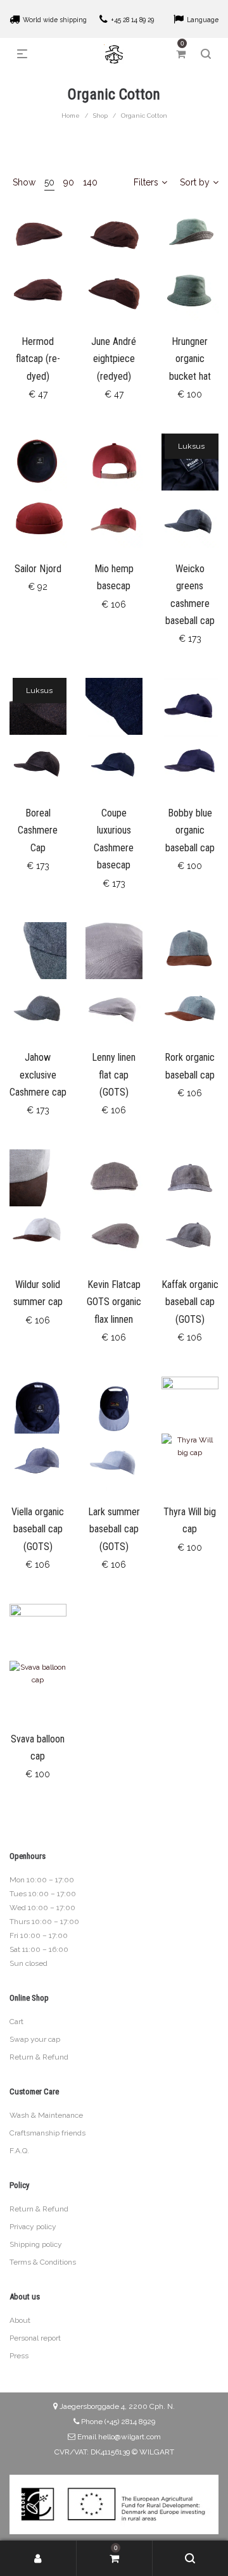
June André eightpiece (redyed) (114, 359)
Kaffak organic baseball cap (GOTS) (190, 1302)
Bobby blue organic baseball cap (190, 830)
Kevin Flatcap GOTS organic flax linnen (114, 1302)
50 (49, 182)
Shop (100, 116)
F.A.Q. (19, 2151)
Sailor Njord (38, 569)
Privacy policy (33, 2227)
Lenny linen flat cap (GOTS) (114, 1075)
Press (19, 2356)
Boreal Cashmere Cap (38, 830)
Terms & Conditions (43, 2262)
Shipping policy (36, 2244)
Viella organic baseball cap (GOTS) (38, 1529)
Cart (16, 2022)
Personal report (35, 2338)
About (20, 2320)
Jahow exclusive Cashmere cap (38, 1075)
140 (90, 182)
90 (69, 182)
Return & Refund (39, 2057)
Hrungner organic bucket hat (190, 359)
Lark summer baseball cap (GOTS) (114, 1529)
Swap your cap (35, 2039)
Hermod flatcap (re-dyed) (38, 359)
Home (71, 116)
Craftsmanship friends (47, 2133)
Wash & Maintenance (46, 2115)
